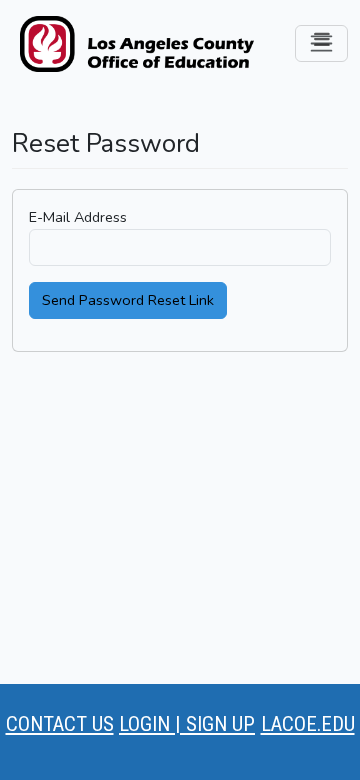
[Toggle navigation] (321, 43)
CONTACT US (60, 724)
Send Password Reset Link (128, 300)
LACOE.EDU (308, 724)
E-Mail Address (78, 217)
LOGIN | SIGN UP (187, 724)
